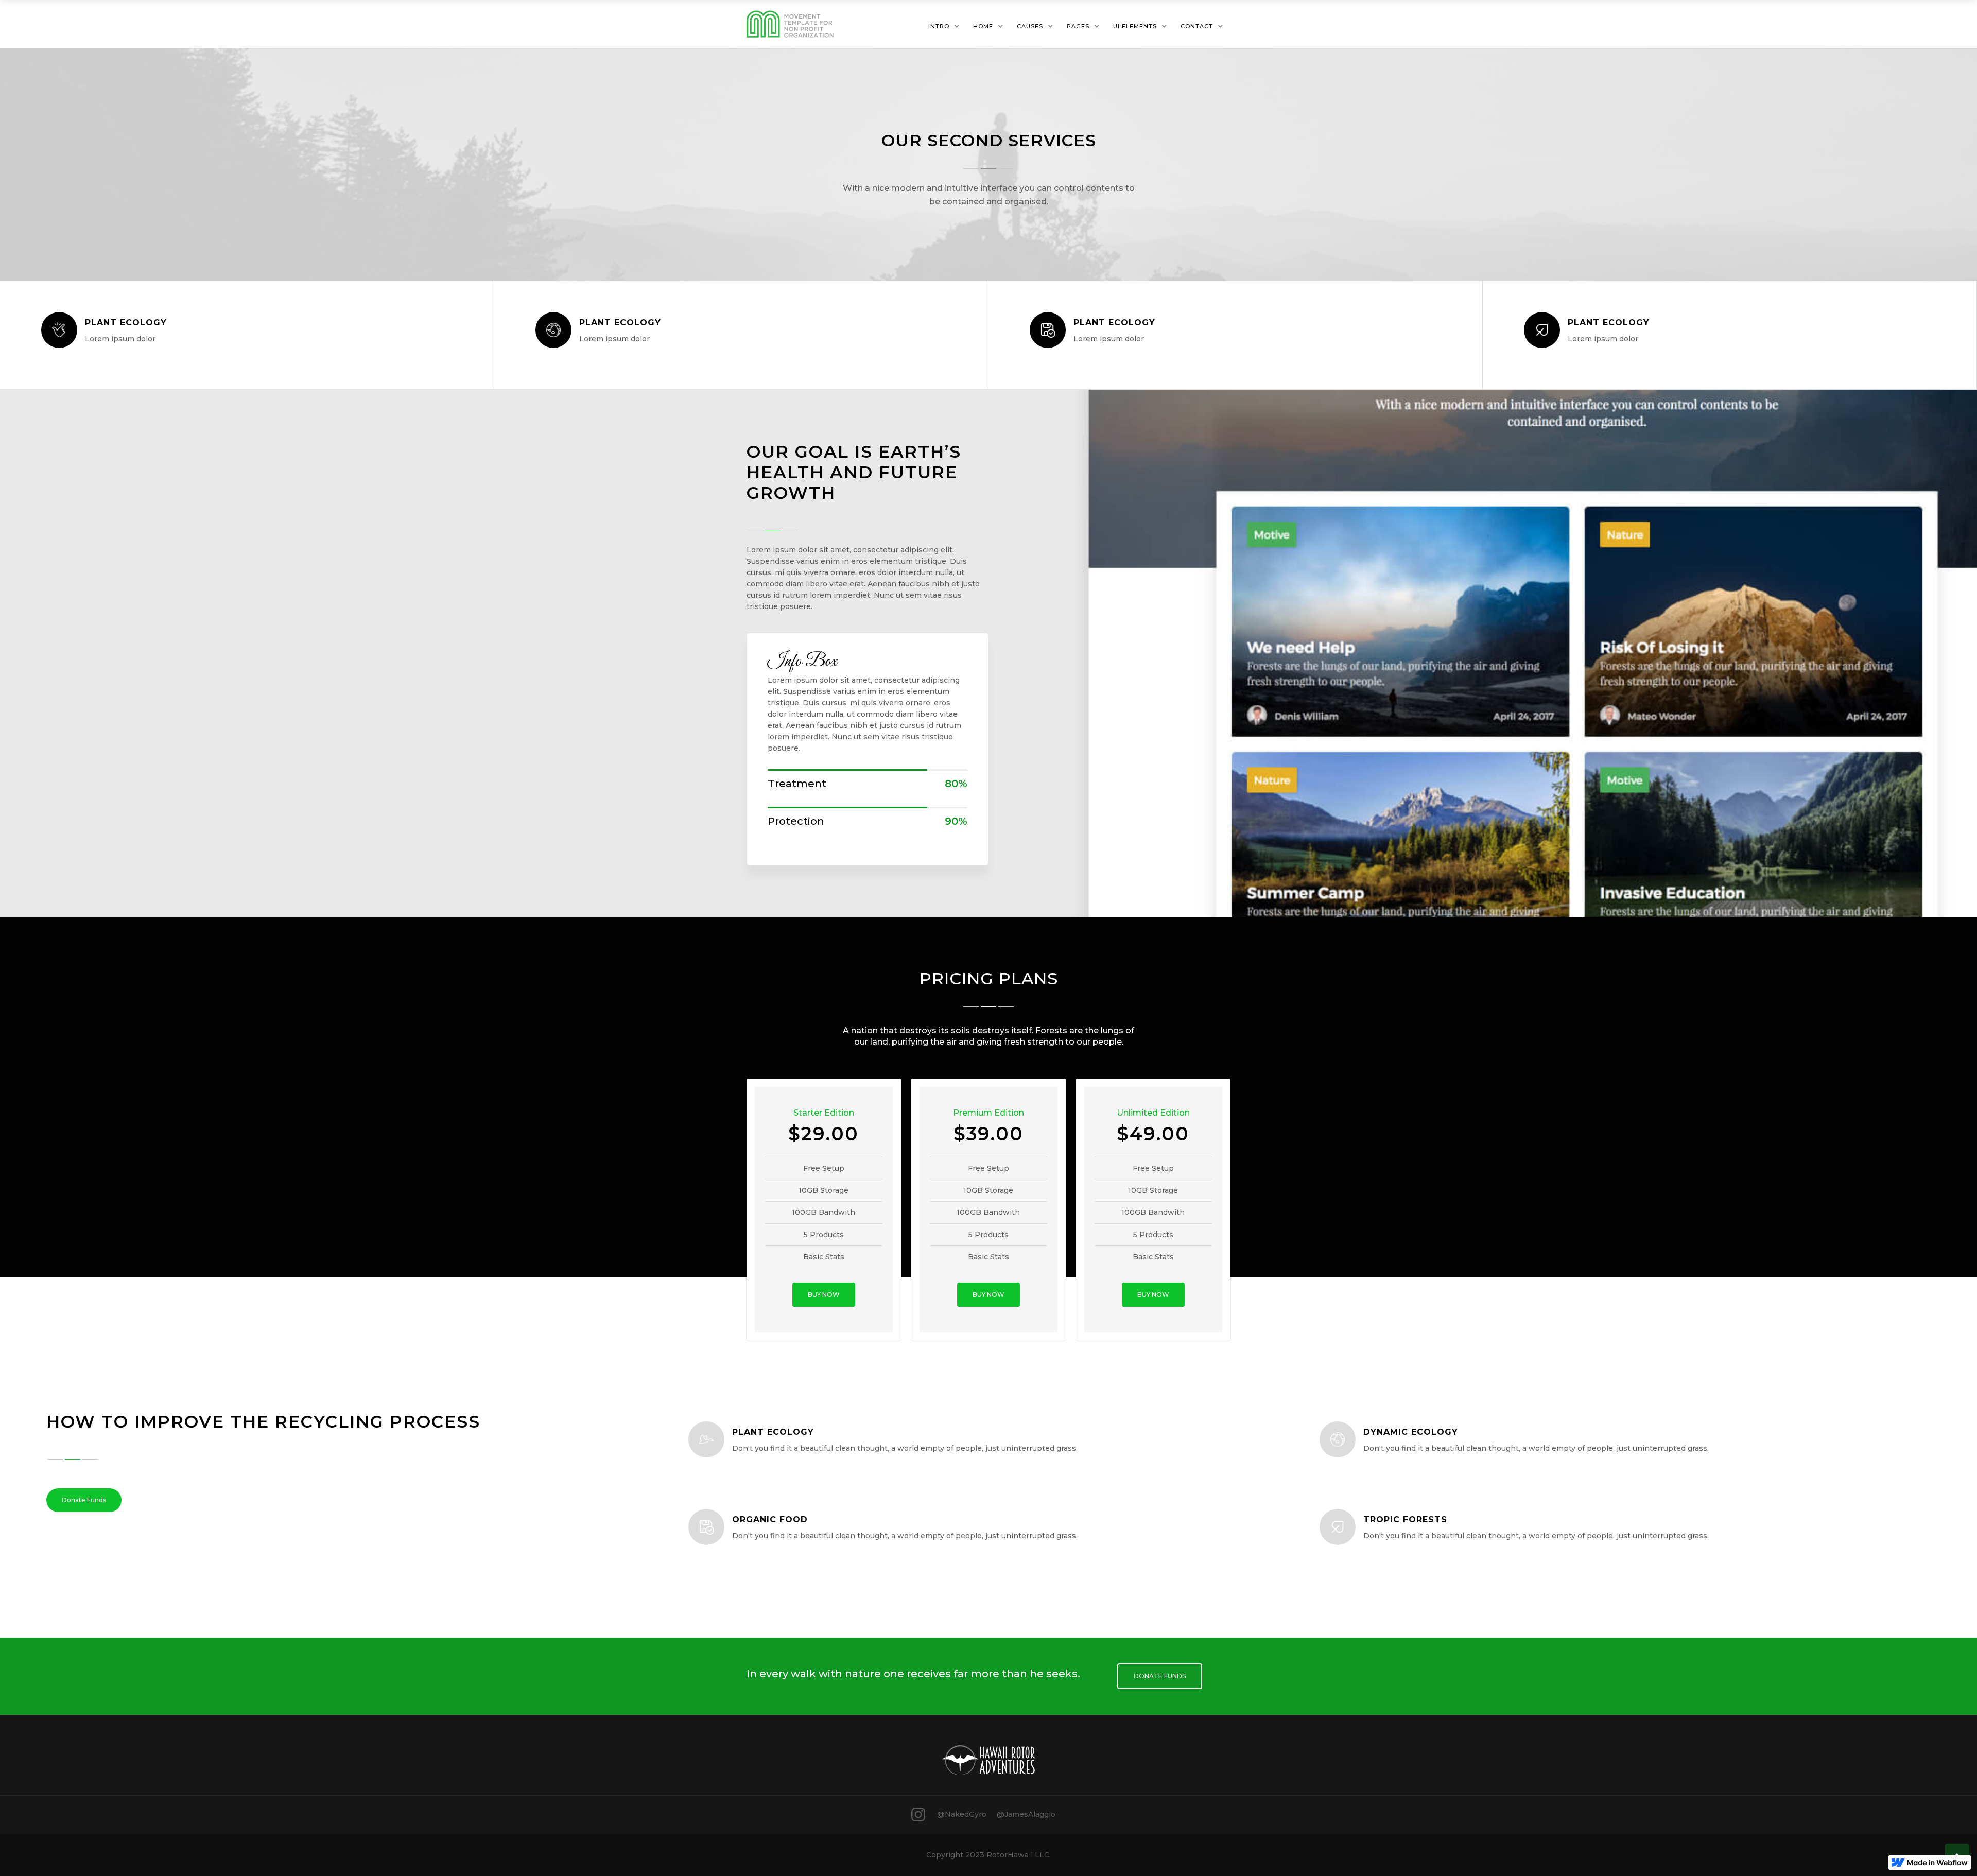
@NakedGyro (962, 1814)
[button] (944, 26)
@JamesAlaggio (1026, 1814)
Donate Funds (84, 1500)
